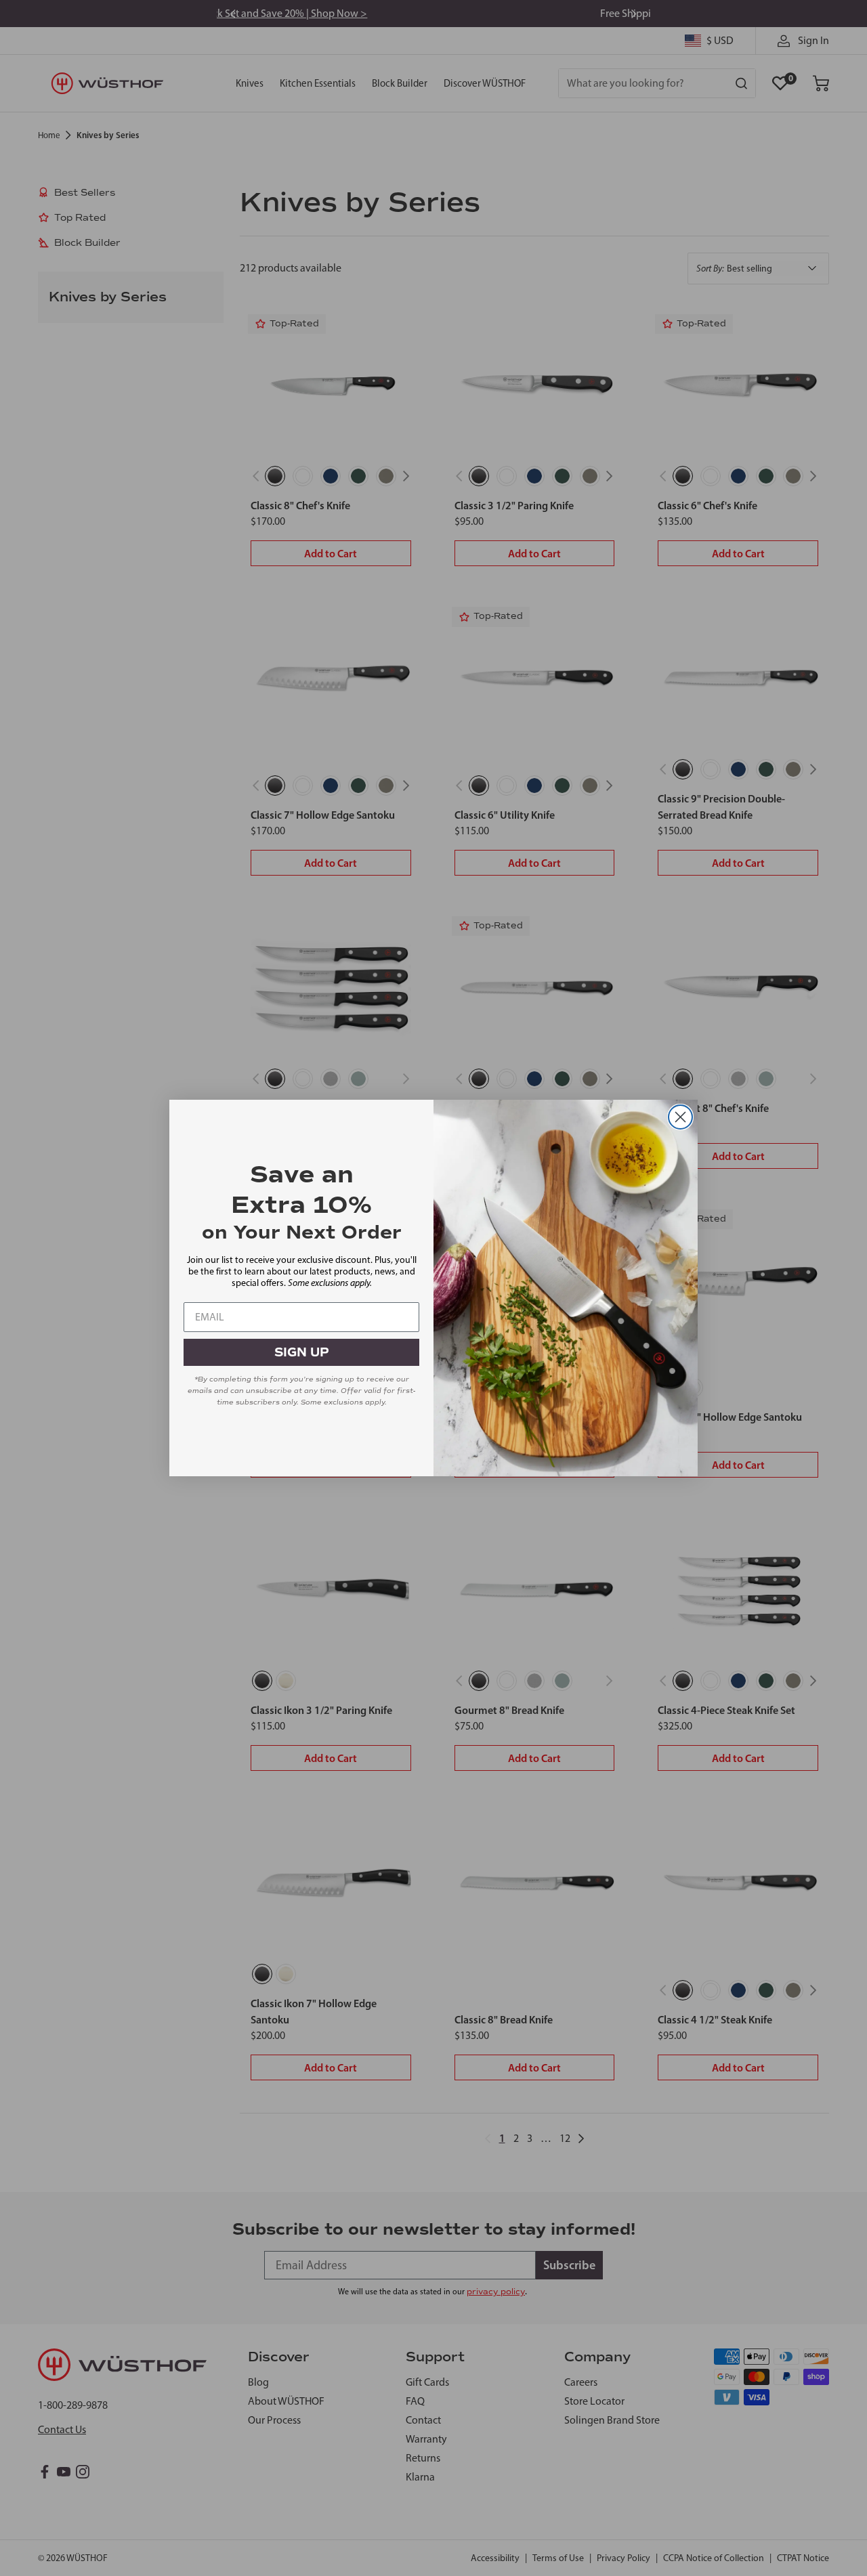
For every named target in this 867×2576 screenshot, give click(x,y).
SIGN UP (302, 1352)
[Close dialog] (680, 1117)
